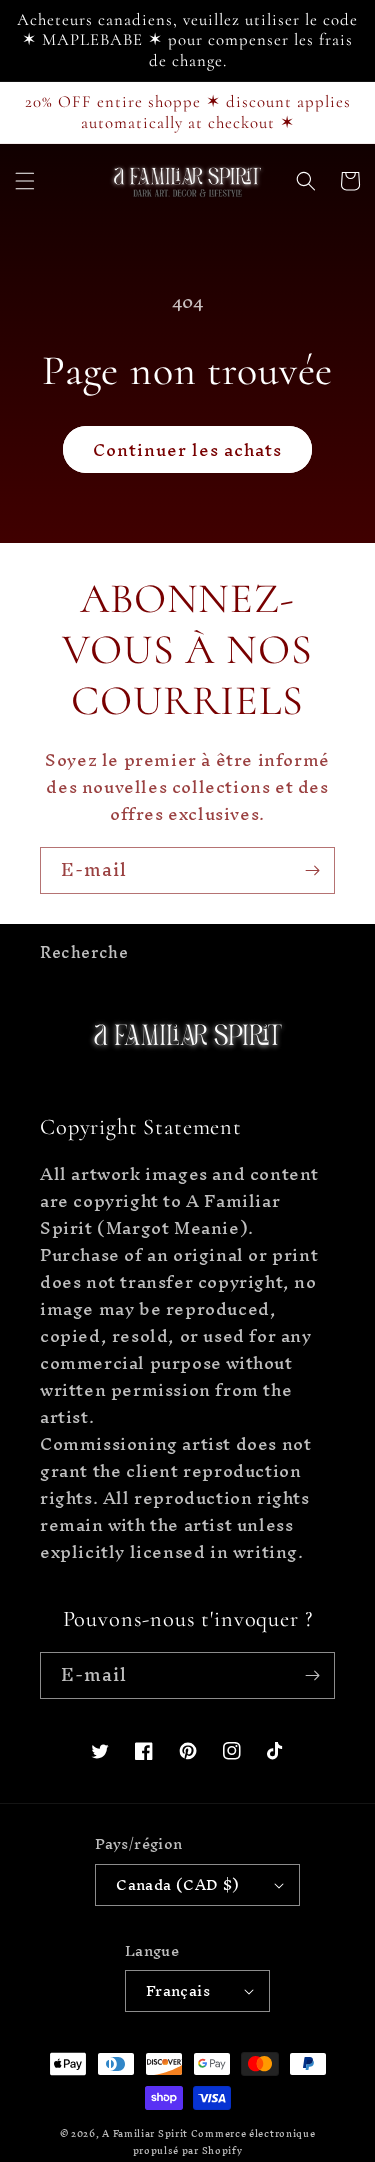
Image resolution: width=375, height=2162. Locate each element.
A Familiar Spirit (146, 2133)
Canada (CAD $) (178, 1884)
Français (178, 1990)
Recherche (84, 952)
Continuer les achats (187, 449)
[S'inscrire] (312, 870)
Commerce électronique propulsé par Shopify (224, 2142)
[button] (25, 181)
